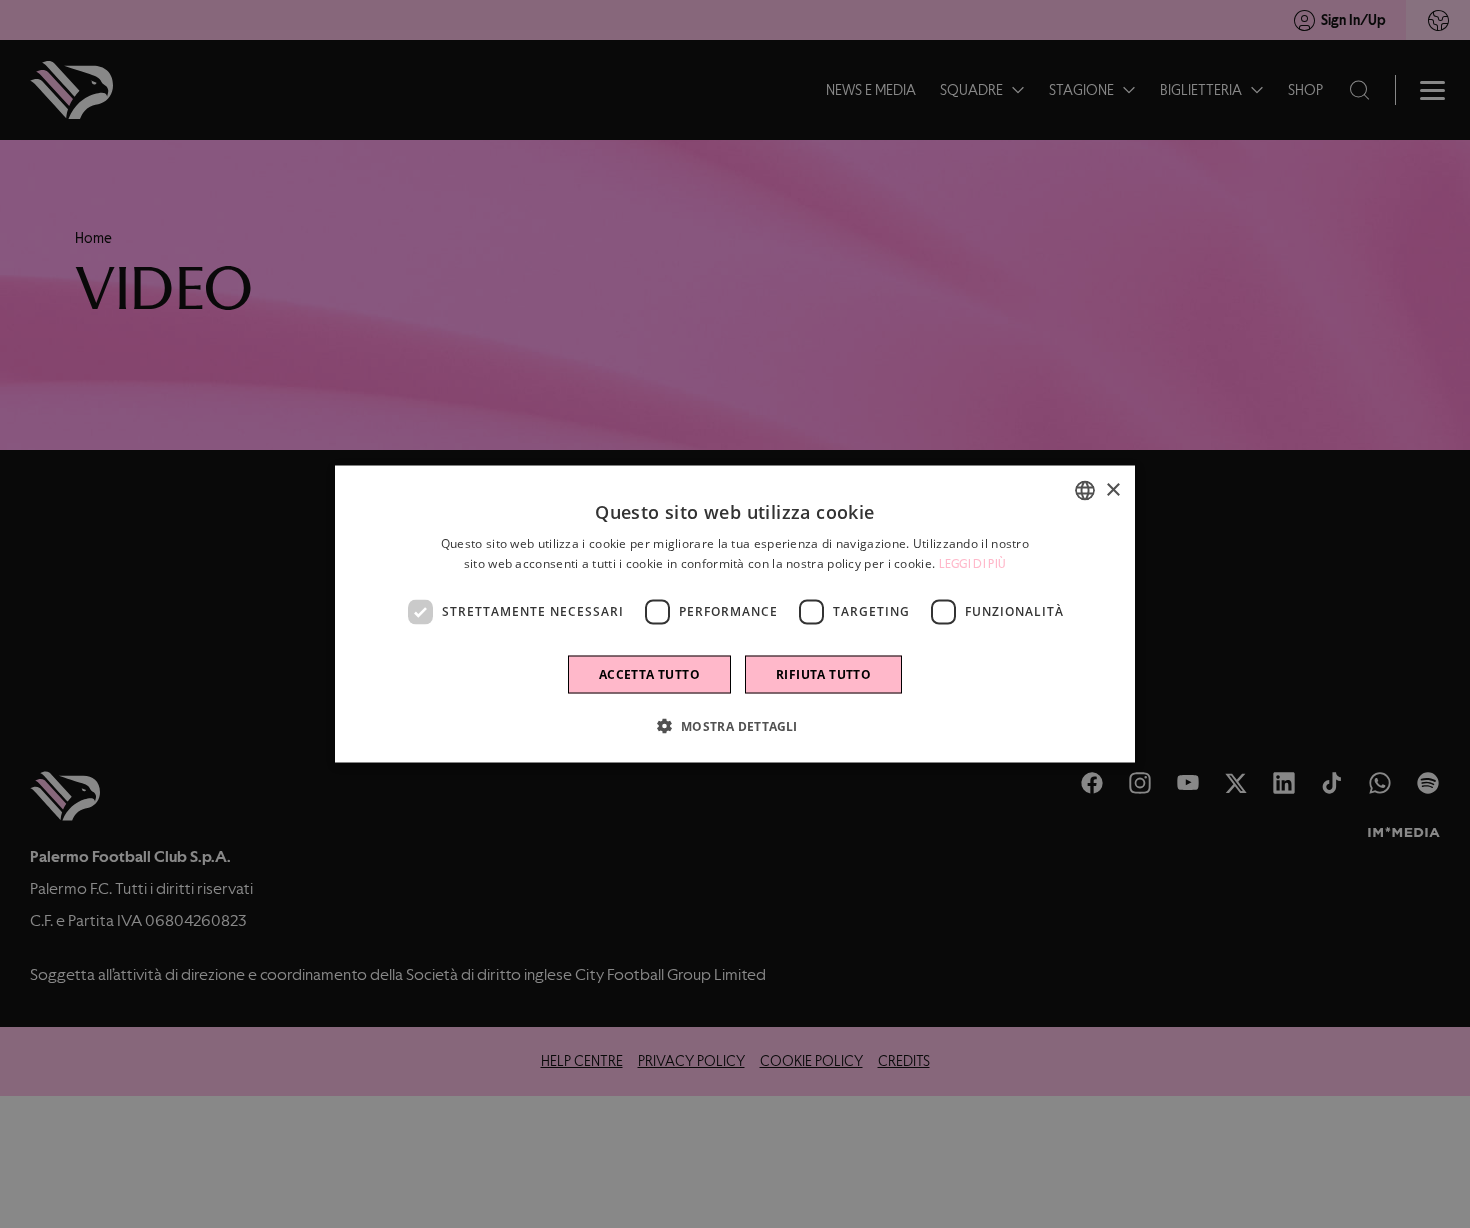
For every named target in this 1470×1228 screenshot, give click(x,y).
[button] (734, 725)
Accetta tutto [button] (649, 673)
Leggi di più (973, 564)
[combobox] (1085, 491)
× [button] (1112, 489)
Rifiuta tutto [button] (823, 673)
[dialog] (735, 614)
